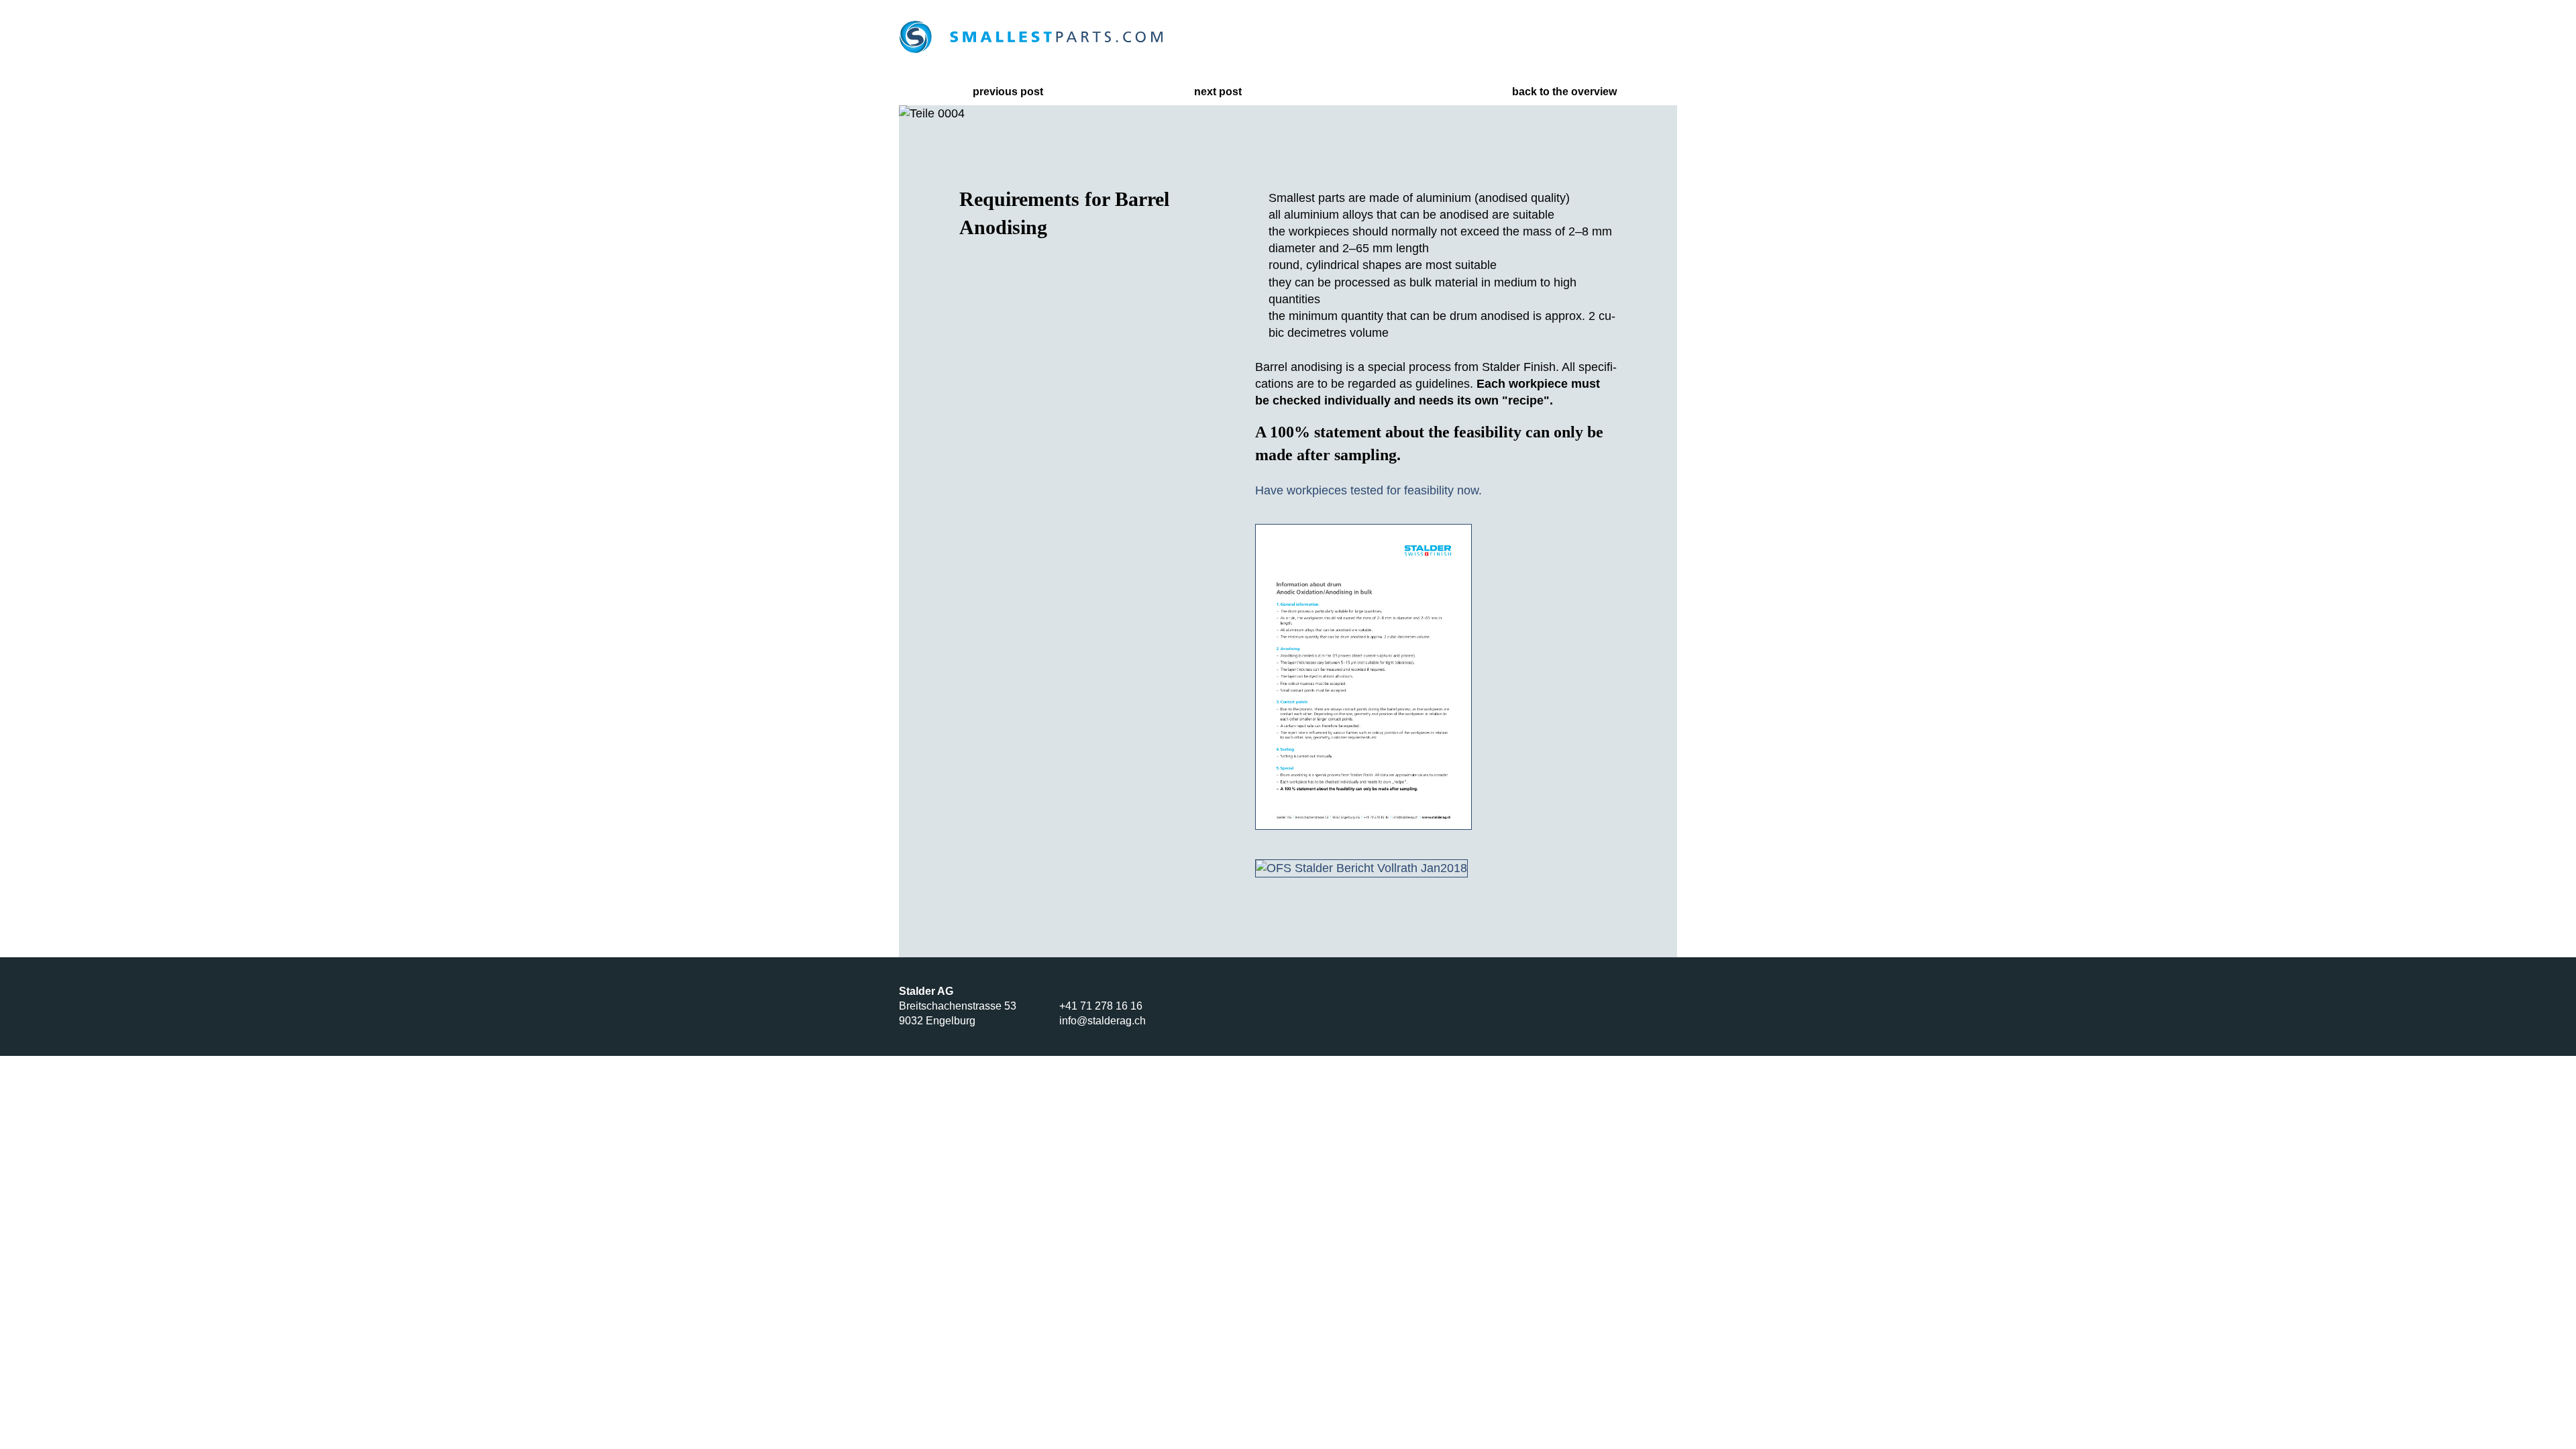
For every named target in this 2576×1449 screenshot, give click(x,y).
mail (1580, 37)
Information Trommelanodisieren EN (1216, 549)
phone (1519, 37)
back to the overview (1564, 92)
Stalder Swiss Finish (1521, 1006)
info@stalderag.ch (1103, 1021)
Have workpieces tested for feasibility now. (1368, 490)
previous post (1008, 92)
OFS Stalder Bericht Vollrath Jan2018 (1216, 884)
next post (1218, 92)
